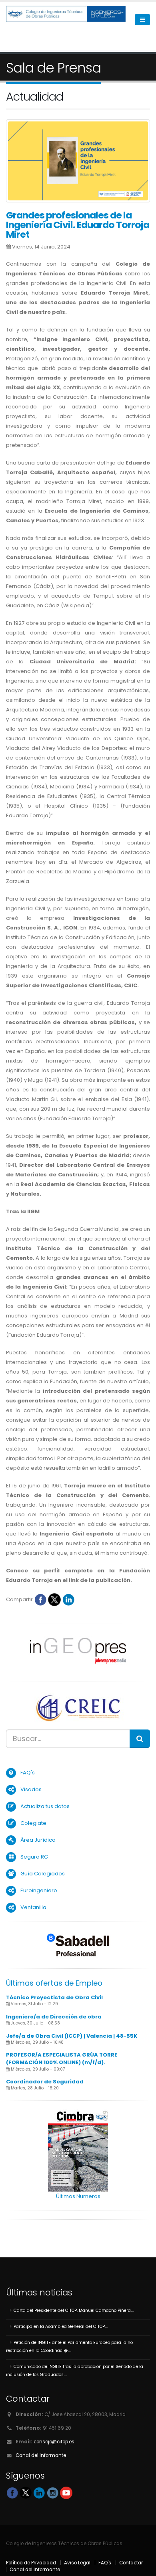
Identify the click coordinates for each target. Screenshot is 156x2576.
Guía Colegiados (43, 1874)
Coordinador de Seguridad (45, 2082)
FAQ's (28, 1773)
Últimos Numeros (78, 2196)
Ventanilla (33, 1907)
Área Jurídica (38, 1840)
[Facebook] (40, 1599)
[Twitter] (54, 1599)
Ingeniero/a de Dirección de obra (54, 2017)
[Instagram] (53, 2492)
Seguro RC (34, 1857)
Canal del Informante (41, 2455)
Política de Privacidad (31, 2563)
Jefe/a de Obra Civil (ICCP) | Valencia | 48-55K (72, 2036)
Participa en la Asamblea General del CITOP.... (61, 2326)
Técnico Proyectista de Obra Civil (54, 1997)
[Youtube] (66, 2492)
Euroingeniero (39, 1890)
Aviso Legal (77, 2563)
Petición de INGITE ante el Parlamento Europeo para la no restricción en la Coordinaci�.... (69, 2347)
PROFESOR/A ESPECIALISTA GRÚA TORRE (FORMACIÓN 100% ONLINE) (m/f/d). (62, 2059)
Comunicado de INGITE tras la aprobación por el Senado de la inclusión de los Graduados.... (75, 2371)
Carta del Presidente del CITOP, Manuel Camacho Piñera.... (74, 2310)
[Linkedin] (68, 1599)
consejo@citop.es (54, 2442)
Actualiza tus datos (45, 1806)
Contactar (131, 2563)
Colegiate (33, 1823)
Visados (31, 1789)
